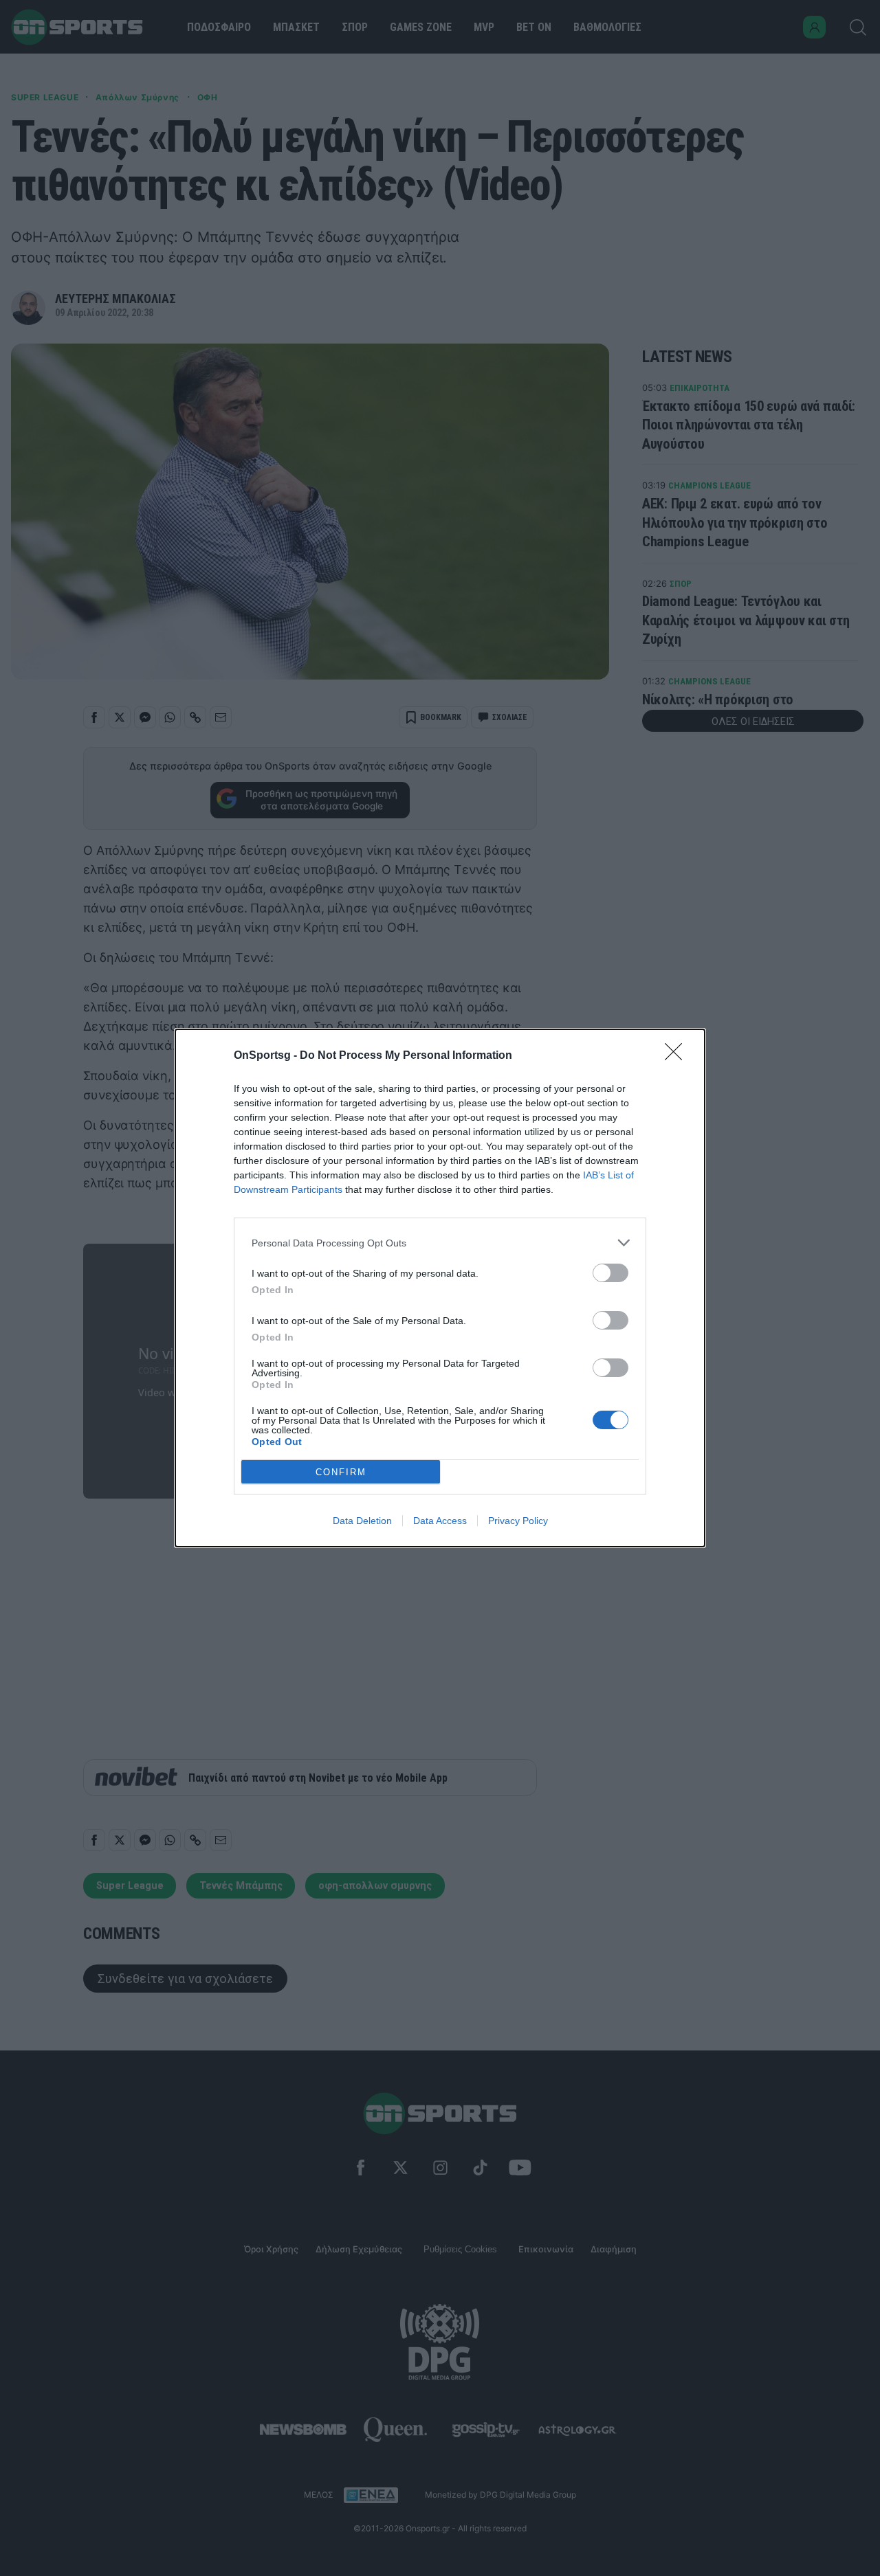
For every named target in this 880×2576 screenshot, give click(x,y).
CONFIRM (341, 1472)
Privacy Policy (518, 1521)
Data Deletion (362, 1521)
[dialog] (440, 1288)
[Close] (678, 1056)
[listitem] (440, 1243)
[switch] (610, 1273)
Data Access (440, 1521)
